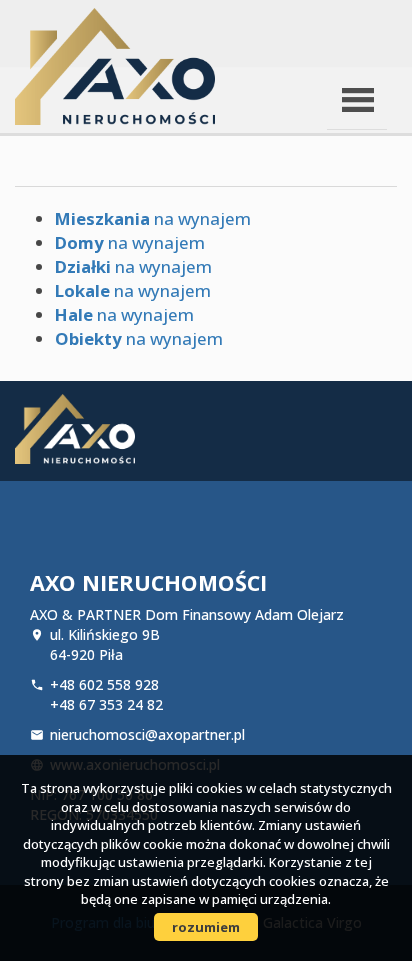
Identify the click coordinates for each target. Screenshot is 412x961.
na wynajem (153, 218)
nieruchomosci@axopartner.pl (147, 734)
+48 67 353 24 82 (106, 704)
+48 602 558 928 (104, 684)
